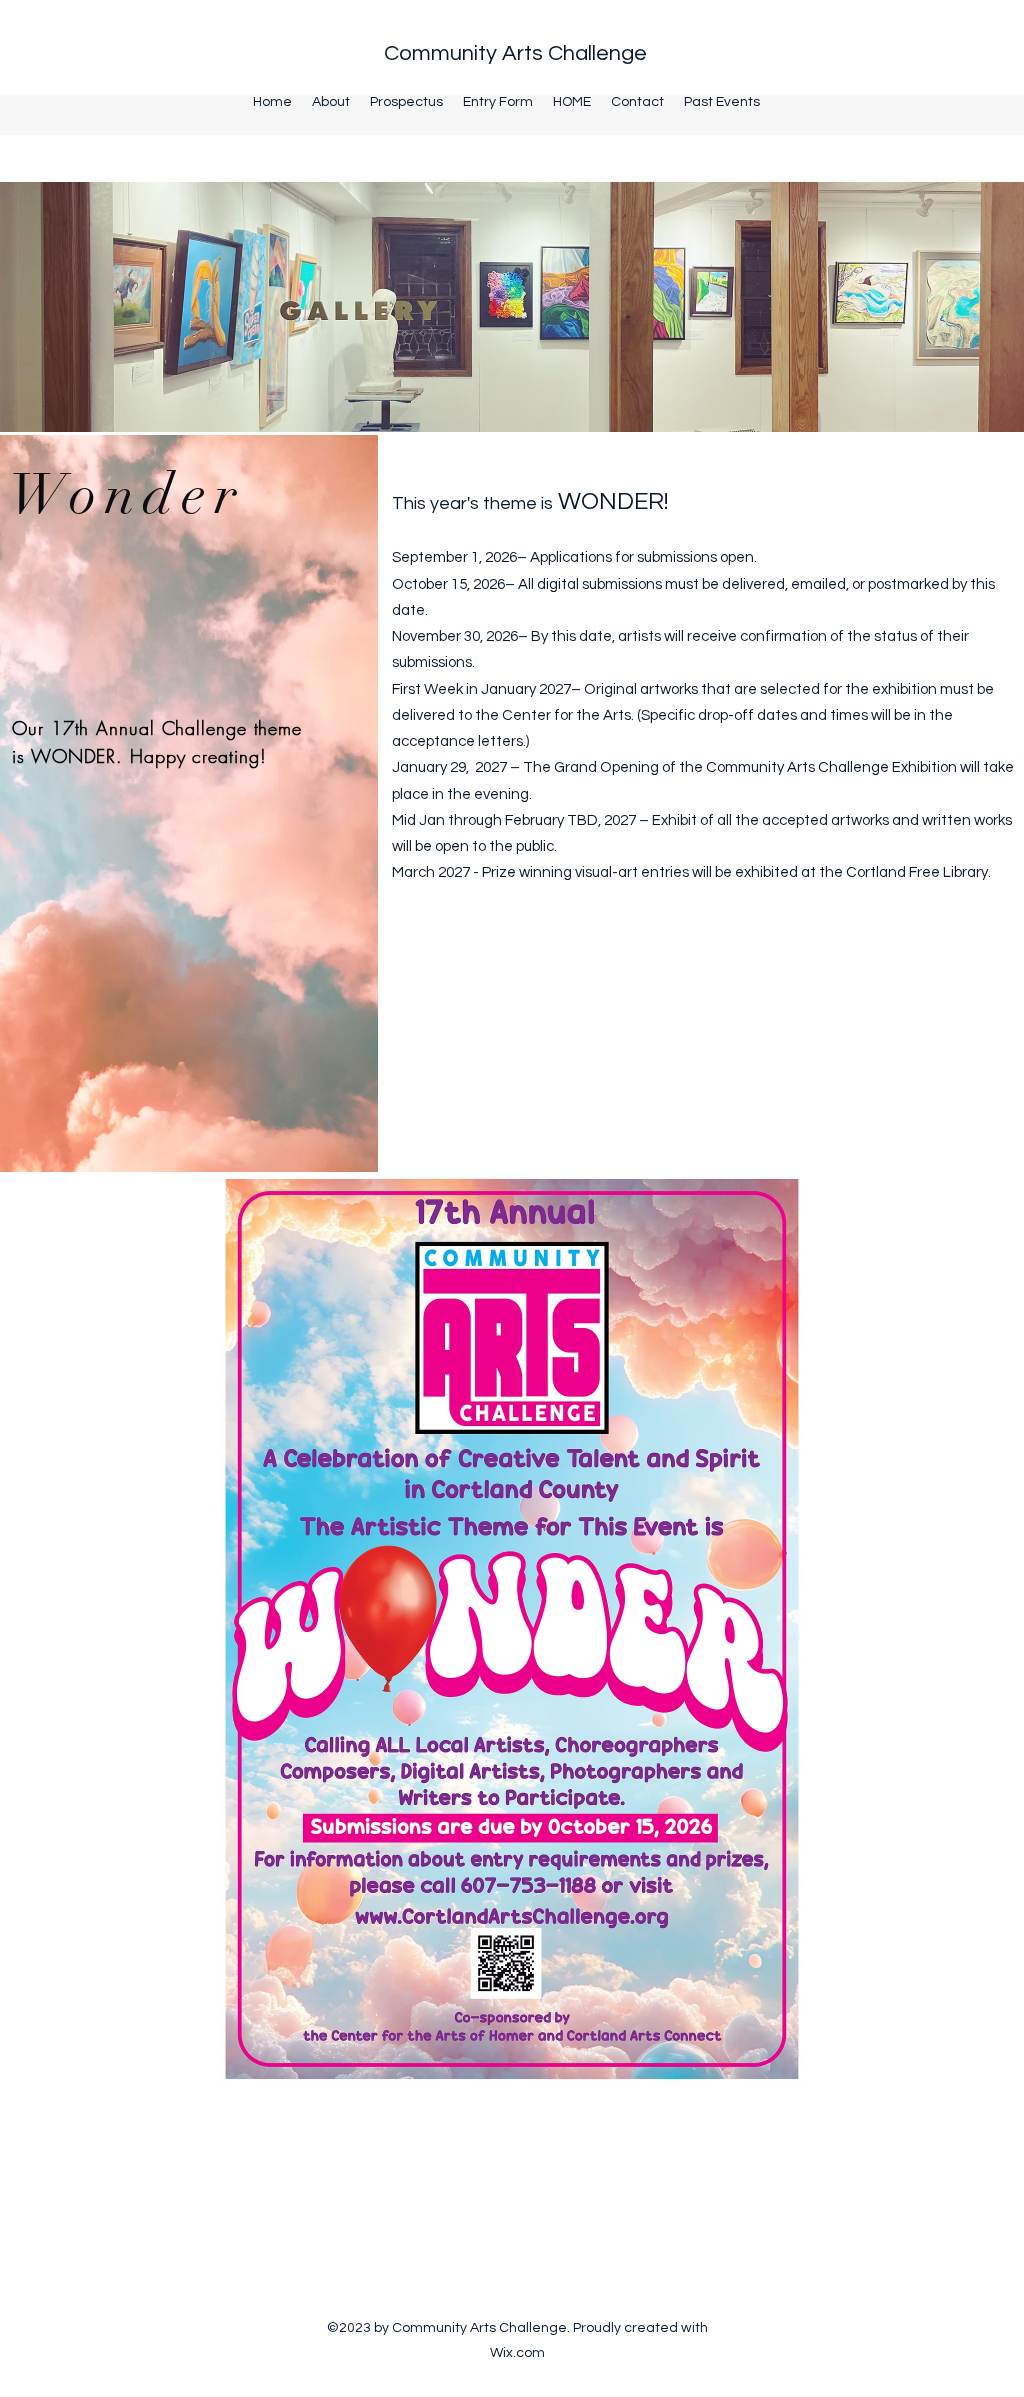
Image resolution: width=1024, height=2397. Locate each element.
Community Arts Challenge (515, 53)
